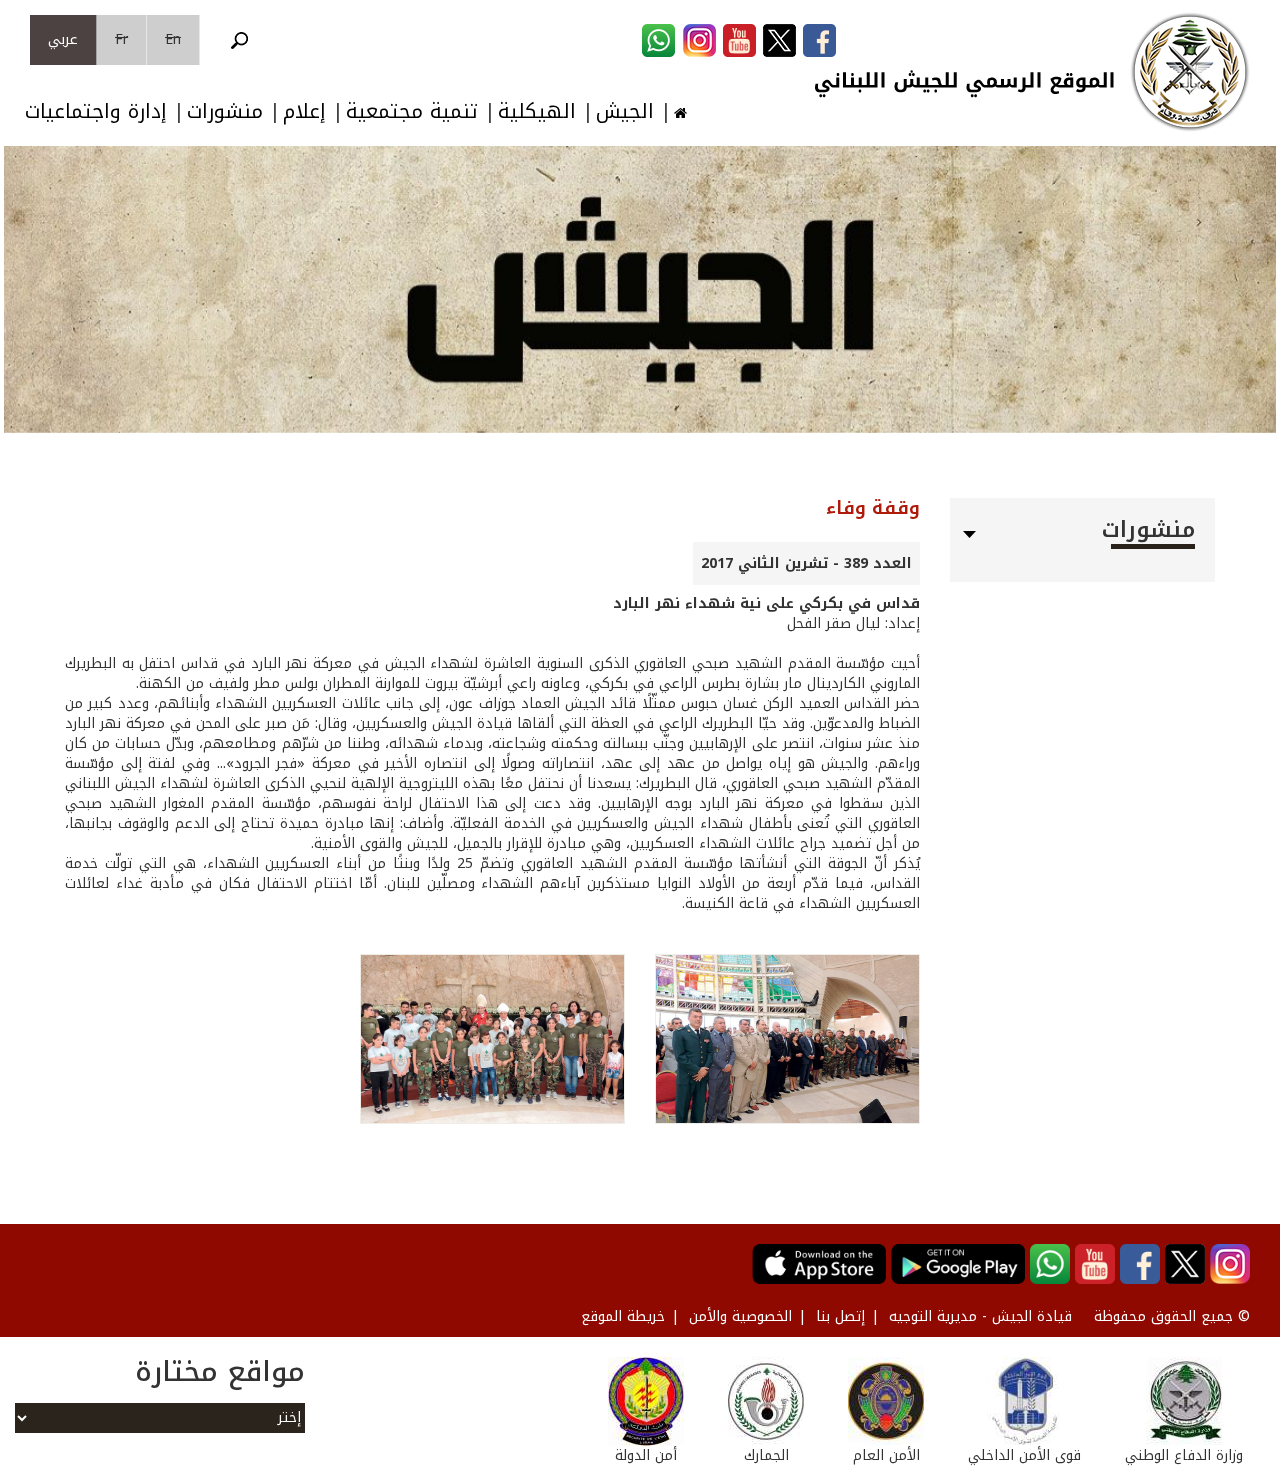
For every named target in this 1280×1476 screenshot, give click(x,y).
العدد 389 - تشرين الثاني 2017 (806, 563)
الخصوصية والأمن (740, 1316)
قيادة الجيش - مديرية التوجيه (980, 1316)
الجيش (625, 111)
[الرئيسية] (1190, 72)
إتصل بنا (840, 1316)
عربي (63, 39)
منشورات (225, 111)
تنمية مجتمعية (412, 111)
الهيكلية (537, 111)
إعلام (304, 111)
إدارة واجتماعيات (96, 111)
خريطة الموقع (623, 1316)
